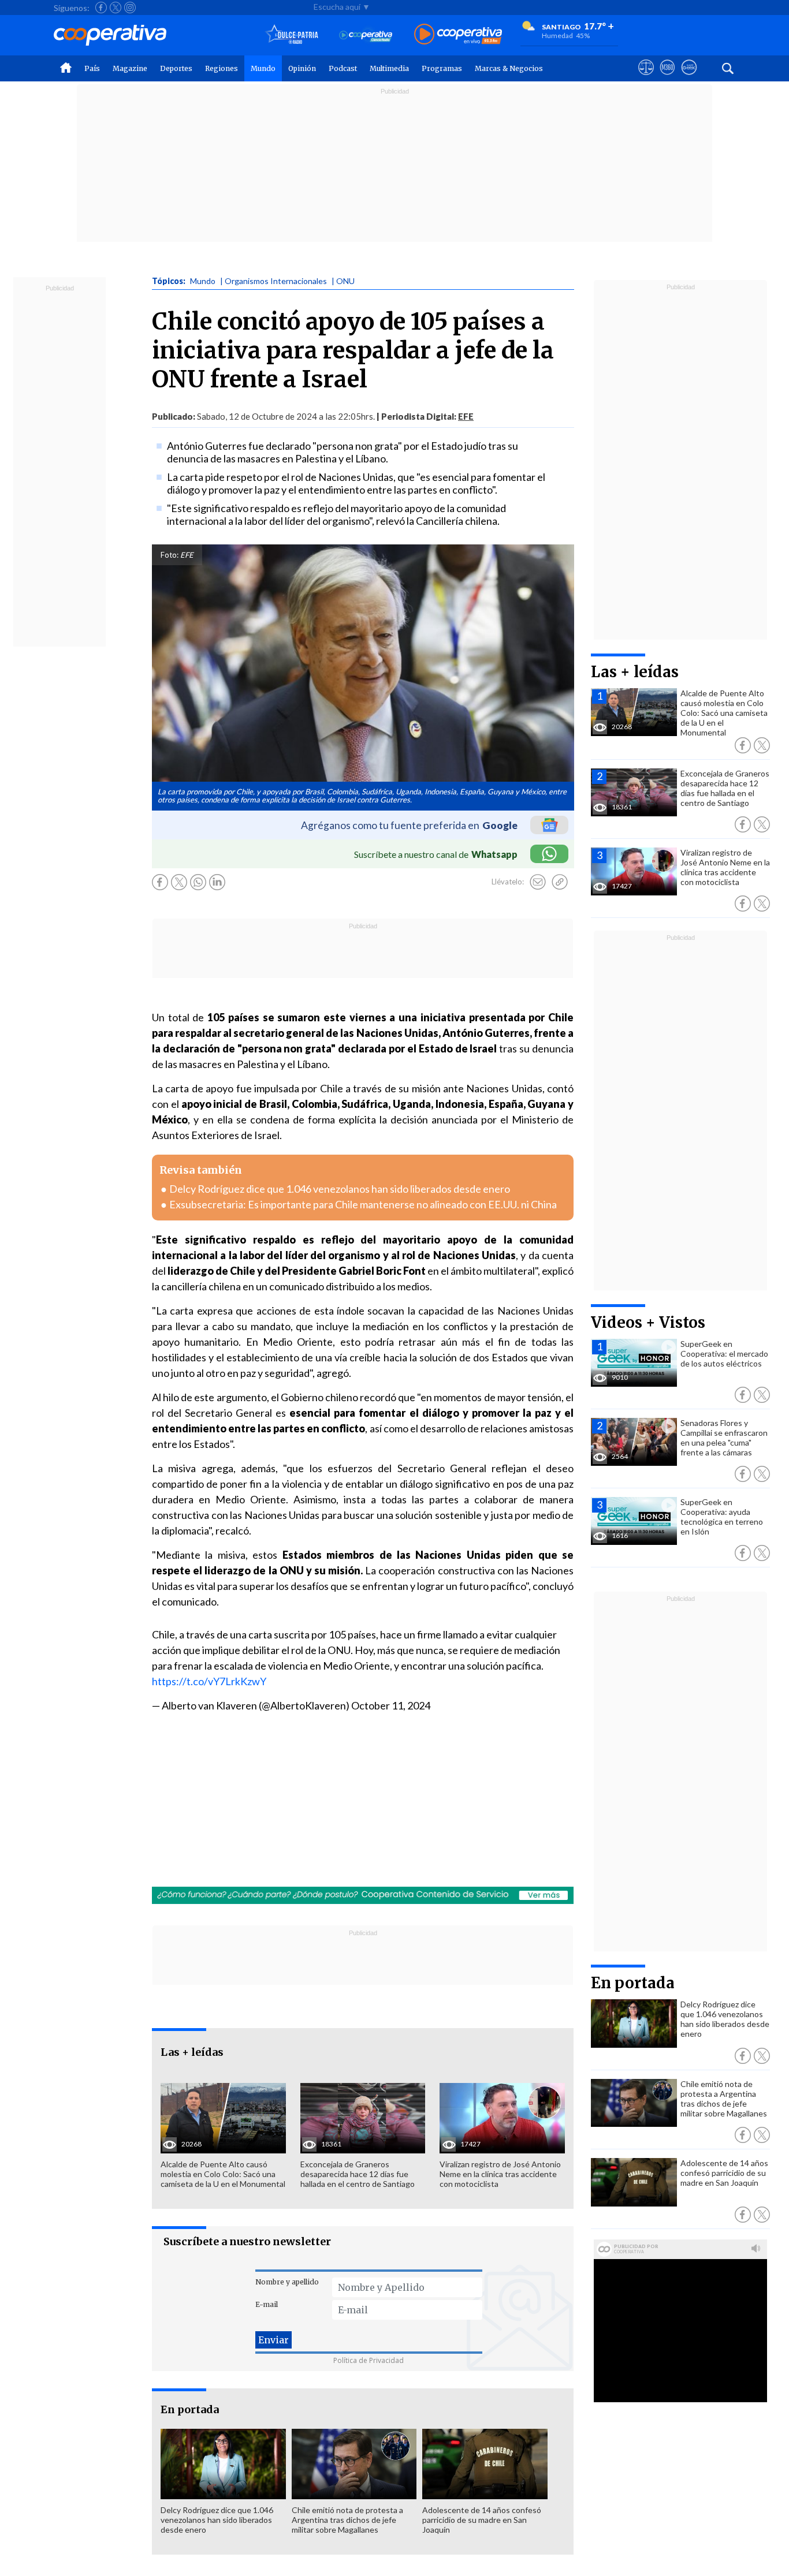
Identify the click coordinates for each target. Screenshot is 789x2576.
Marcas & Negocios (509, 68)
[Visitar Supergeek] (689, 78)
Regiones (222, 68)
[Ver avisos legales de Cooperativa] (646, 78)
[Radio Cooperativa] (458, 35)
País (92, 68)
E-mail (267, 2304)
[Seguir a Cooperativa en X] (116, 8)
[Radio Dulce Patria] (292, 35)
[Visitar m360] (667, 78)
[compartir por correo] (538, 882)
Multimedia (389, 68)
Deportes (176, 68)
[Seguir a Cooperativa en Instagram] (130, 8)
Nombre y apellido (287, 2282)
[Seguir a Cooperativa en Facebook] (101, 8)
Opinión (302, 68)
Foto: (170, 555)
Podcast (343, 68)
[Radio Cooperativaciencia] (366, 35)
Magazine (130, 68)
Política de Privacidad (369, 2360)
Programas (442, 68)
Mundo (263, 68)
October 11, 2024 (391, 1705)
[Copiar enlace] (560, 882)
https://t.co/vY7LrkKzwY (209, 1681)
